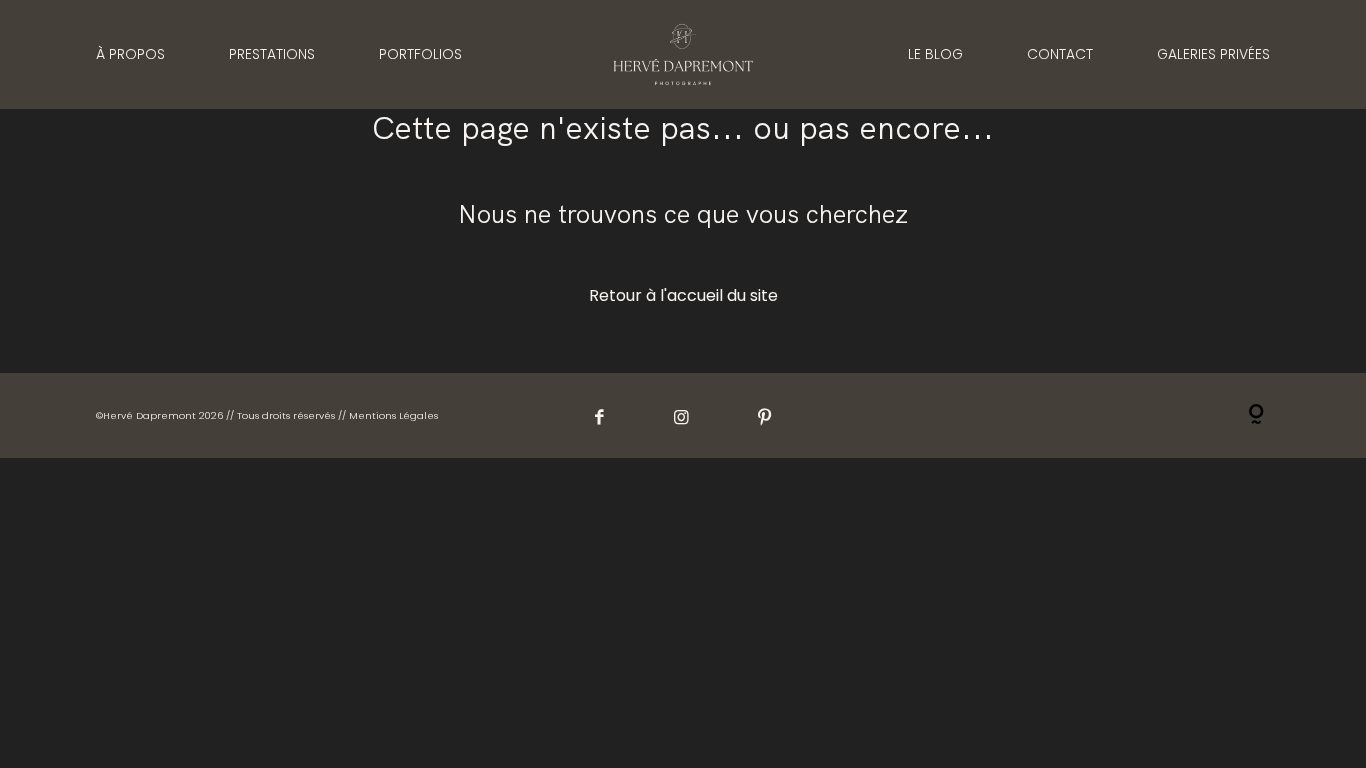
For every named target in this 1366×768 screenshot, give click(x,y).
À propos (130, 54)
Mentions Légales (393, 415)
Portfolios (420, 54)
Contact (1060, 54)
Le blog (935, 54)
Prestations (272, 54)
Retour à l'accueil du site (683, 295)
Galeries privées (1213, 54)
